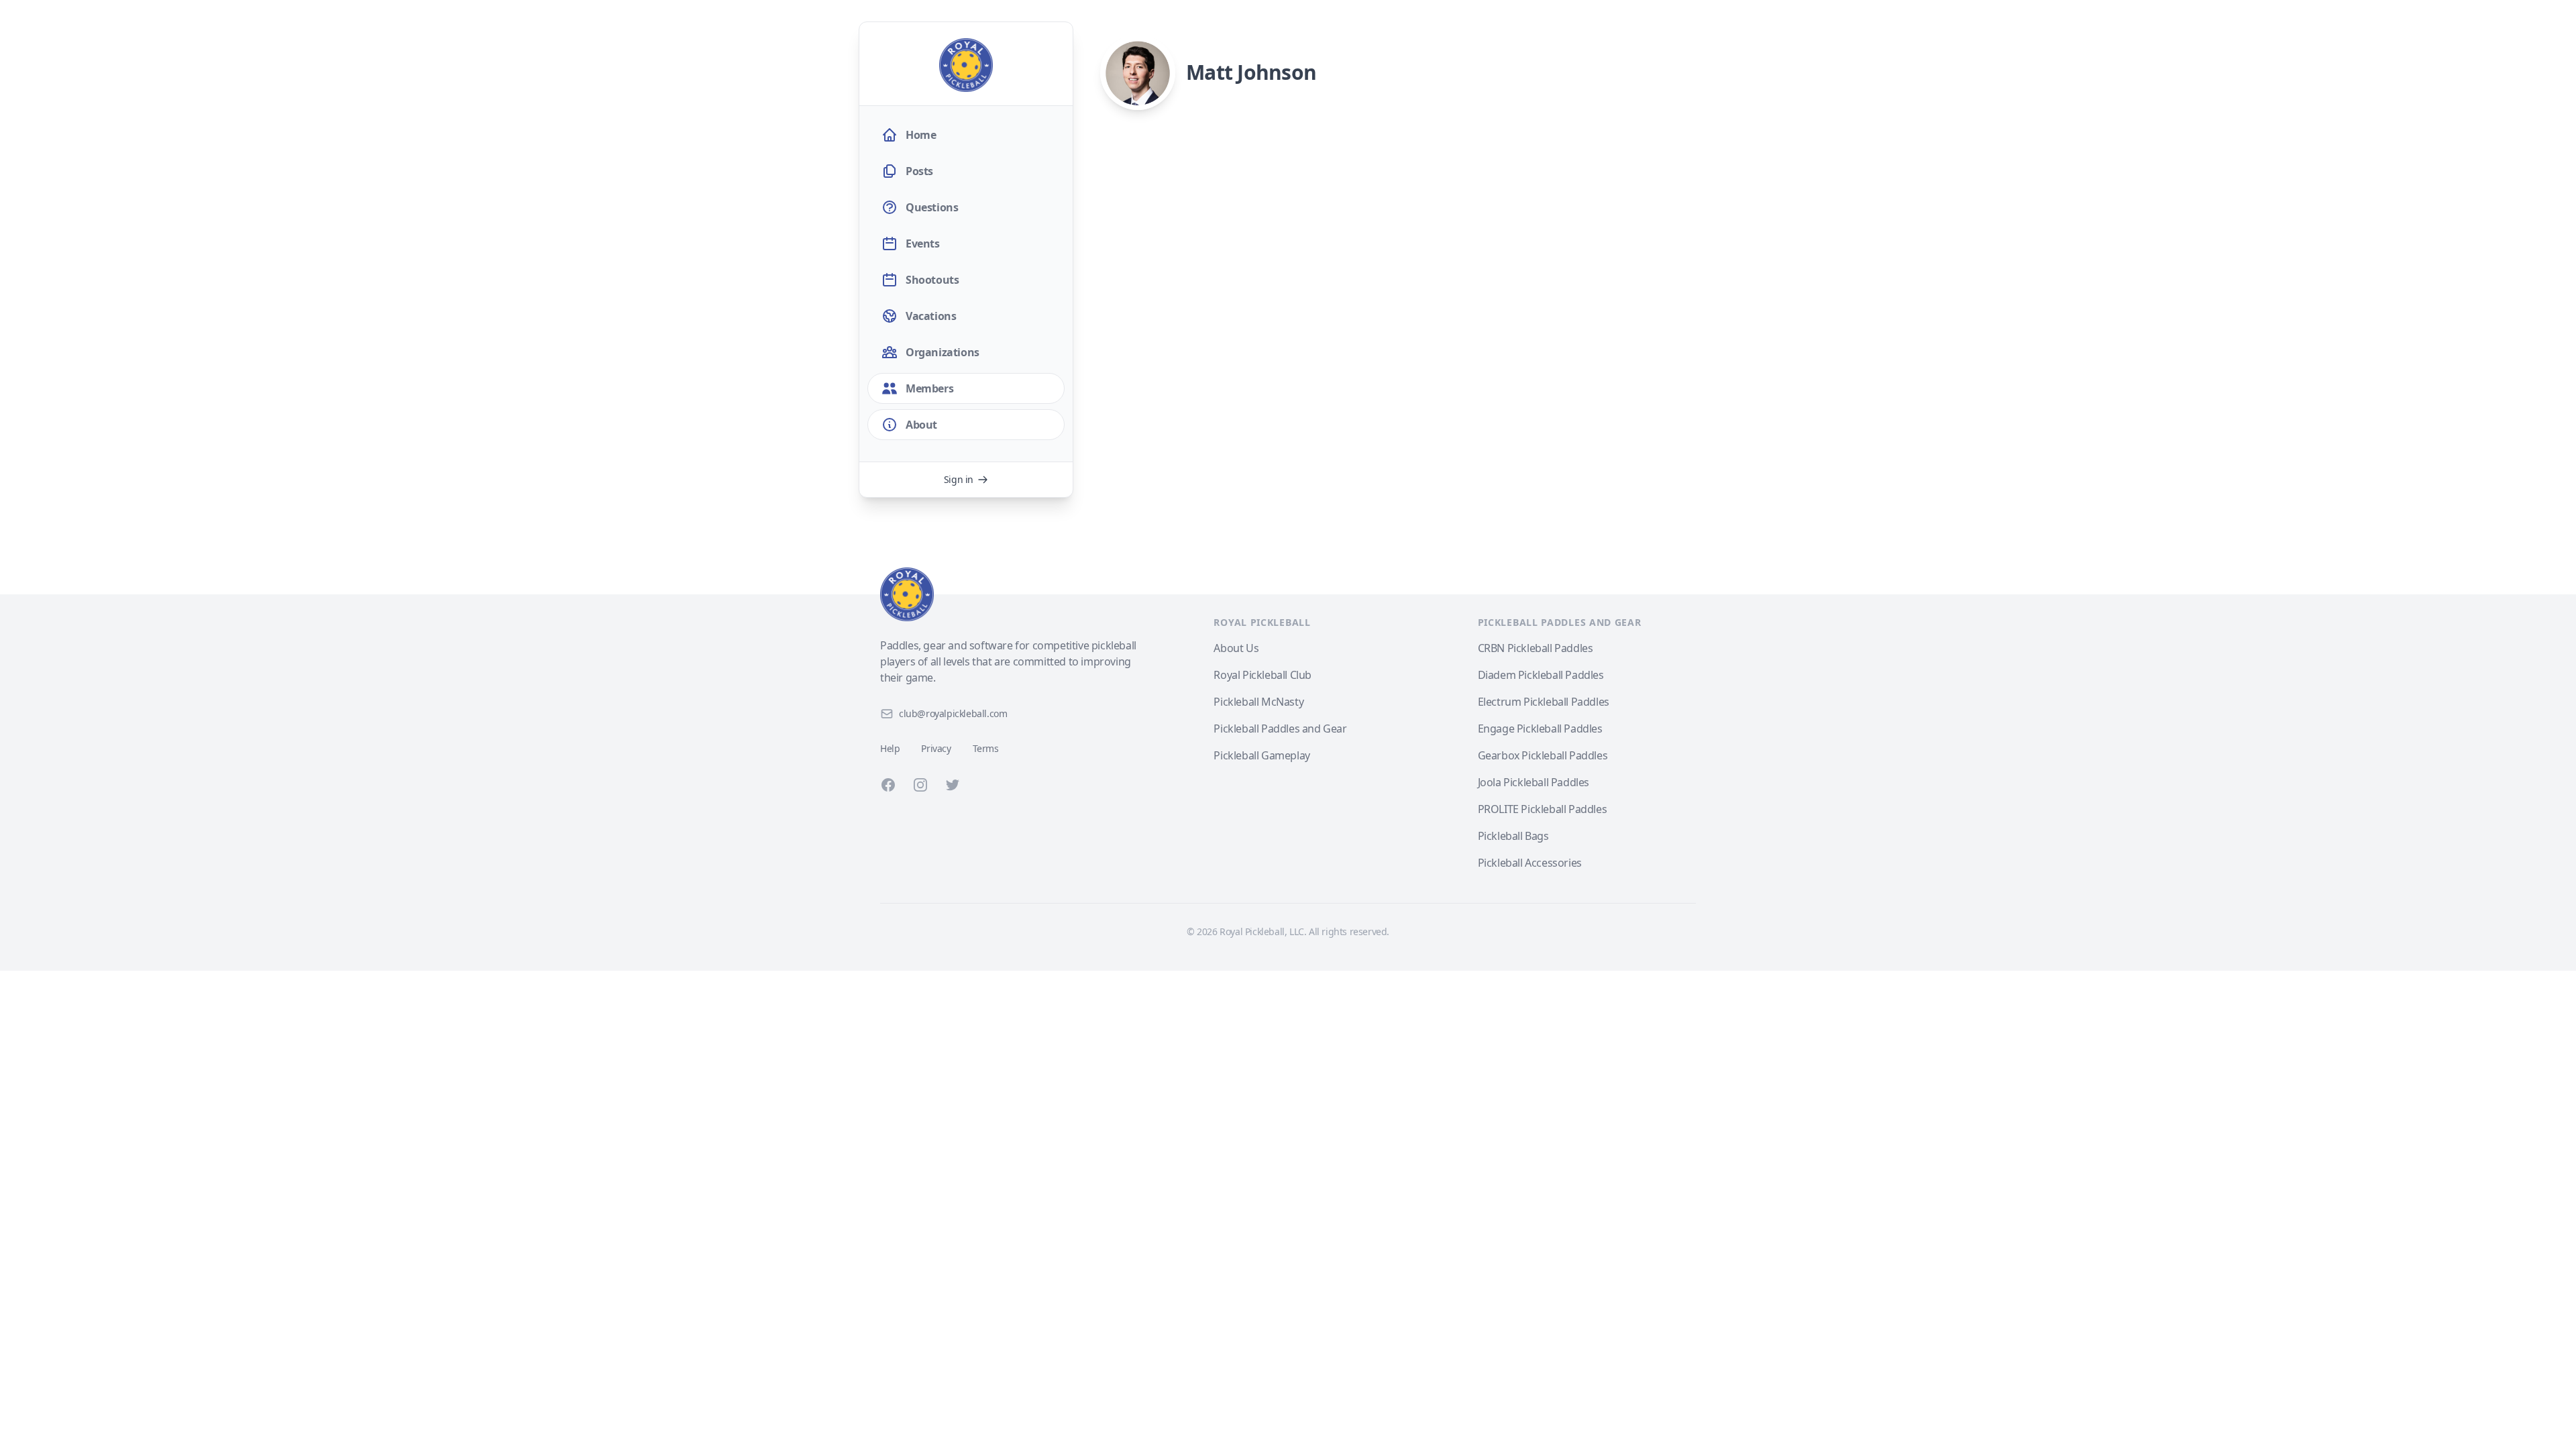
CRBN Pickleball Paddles (1536, 648)
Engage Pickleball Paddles (1540, 729)
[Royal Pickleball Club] (1009, 594)
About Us (1236, 648)
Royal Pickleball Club (1263, 675)
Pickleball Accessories (1530, 863)
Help (890, 748)
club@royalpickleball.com (953, 713)
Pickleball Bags (1513, 836)
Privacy (936, 748)
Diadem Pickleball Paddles (1541, 675)
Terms (986, 748)
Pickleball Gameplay (1262, 755)
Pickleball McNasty (1258, 702)
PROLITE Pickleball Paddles (1543, 809)
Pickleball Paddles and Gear (1280, 729)
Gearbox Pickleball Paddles (1543, 755)
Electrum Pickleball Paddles (1544, 702)
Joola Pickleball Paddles (1534, 782)
